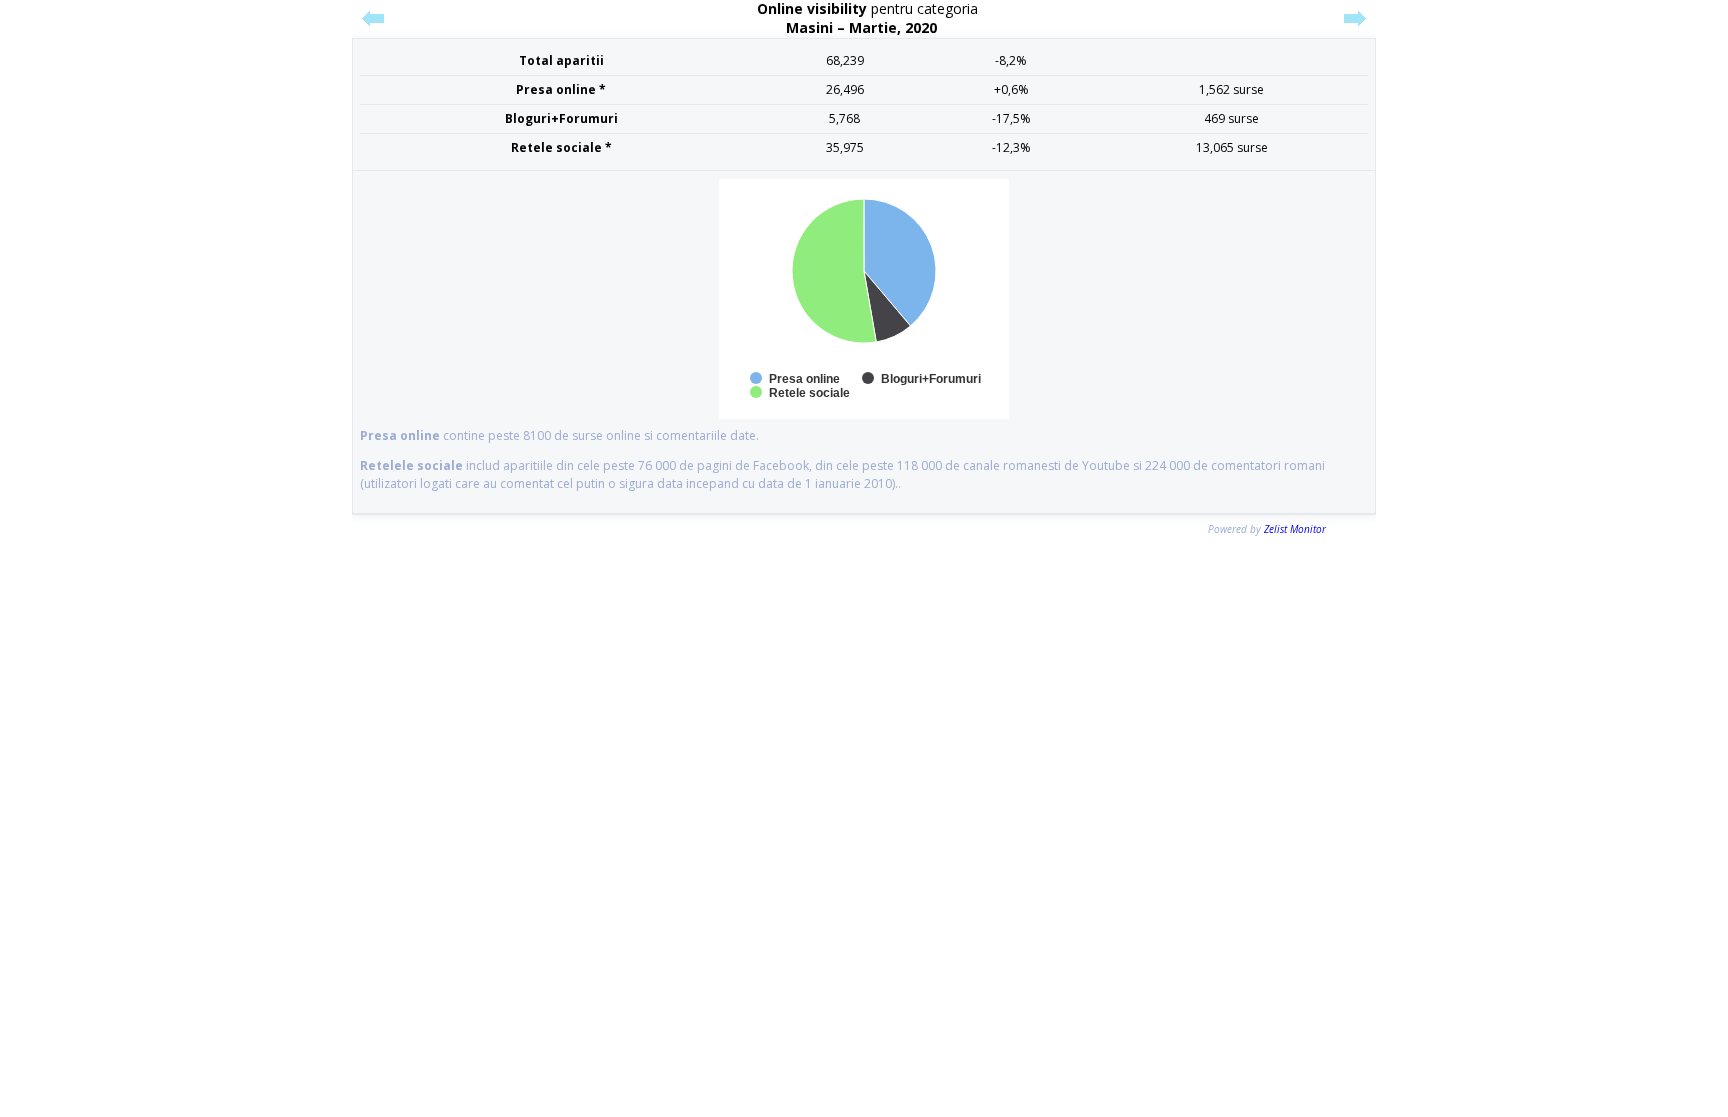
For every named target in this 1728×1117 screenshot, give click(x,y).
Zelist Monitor (1295, 529)
